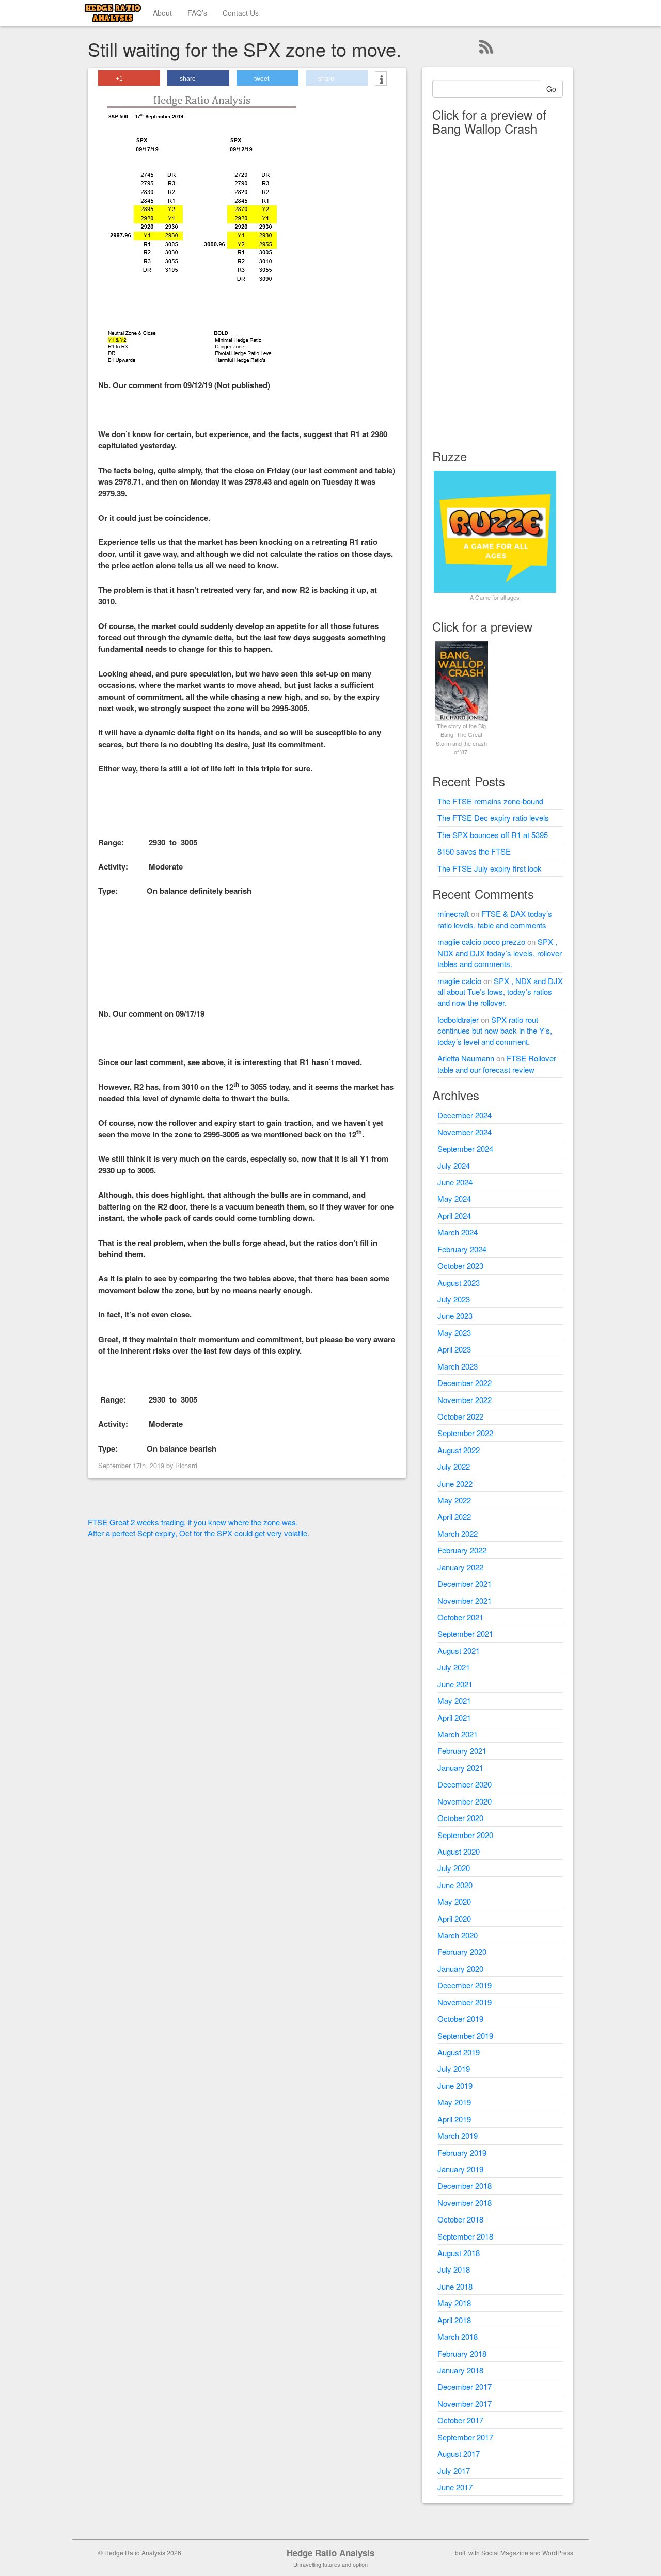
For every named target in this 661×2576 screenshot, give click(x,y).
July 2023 (454, 1299)
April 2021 (454, 1718)
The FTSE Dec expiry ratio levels (493, 818)
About (162, 13)
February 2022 (462, 1550)
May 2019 (454, 2102)
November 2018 (465, 2203)
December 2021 (465, 1583)
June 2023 (455, 1316)
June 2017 (455, 2487)
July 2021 (454, 1667)
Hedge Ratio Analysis (330, 2553)
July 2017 (454, 2470)
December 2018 (465, 2186)
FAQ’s (197, 13)
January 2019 (460, 2169)
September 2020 (465, 1835)
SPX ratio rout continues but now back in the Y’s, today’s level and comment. (495, 1031)
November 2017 (465, 2403)
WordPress (558, 2553)
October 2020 (460, 1818)
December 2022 (465, 1383)
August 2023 (459, 1283)
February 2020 (462, 1951)
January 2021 (460, 1768)
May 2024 (454, 1198)
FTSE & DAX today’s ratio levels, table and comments (495, 919)
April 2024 (454, 1215)
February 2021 (462, 1751)
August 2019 (459, 2052)
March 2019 (458, 2136)
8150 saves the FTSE (474, 851)
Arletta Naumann (466, 1058)
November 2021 (465, 1600)
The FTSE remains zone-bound (490, 801)
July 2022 (454, 1466)
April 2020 (454, 1918)
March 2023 (458, 1366)
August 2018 (459, 2253)
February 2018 (462, 2353)
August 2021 (459, 1651)
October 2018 (460, 2219)
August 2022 (459, 1450)
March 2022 (458, 1533)
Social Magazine (505, 2553)
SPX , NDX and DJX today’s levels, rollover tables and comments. (500, 953)
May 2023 (454, 1333)
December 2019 (465, 1985)
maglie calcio (459, 981)
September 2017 (465, 2437)
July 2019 (454, 2068)
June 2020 (455, 1885)
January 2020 (460, 1968)
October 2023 (460, 1266)
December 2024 (465, 1115)
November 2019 (465, 2002)
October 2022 (460, 1416)
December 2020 (465, 1784)
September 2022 (465, 1433)
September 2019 (465, 2035)
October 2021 (460, 1617)
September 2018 (465, 2236)
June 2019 (455, 2086)
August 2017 (459, 2453)
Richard (186, 1465)
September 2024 (465, 1148)
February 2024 (462, 1249)
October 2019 (460, 2018)
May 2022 (454, 1500)
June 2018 (455, 2286)
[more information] (381, 79)
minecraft (453, 914)
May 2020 (454, 1901)
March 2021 (458, 1734)
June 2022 (455, 1483)
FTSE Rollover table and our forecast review (497, 1064)
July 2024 (454, 1165)
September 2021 (465, 1633)
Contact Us (241, 13)
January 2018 (460, 2370)
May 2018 (454, 2303)
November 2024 (465, 1132)
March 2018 (458, 2336)
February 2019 (462, 2153)
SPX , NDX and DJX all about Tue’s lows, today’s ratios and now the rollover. (500, 992)
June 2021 (455, 1684)
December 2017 (465, 2386)
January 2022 (460, 1567)
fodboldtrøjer (458, 1019)
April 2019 (454, 2119)
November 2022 (465, 1400)
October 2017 (460, 2420)
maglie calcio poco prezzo (481, 941)
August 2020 (459, 1851)
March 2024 (458, 1232)
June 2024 (455, 1182)
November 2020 (465, 1801)
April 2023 (454, 1349)
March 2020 (458, 1935)
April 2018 (454, 2320)
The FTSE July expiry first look (490, 868)
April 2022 (454, 1516)
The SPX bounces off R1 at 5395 (493, 835)
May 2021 (454, 1701)
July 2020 (454, 1868)
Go (551, 89)
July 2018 (454, 2269)
